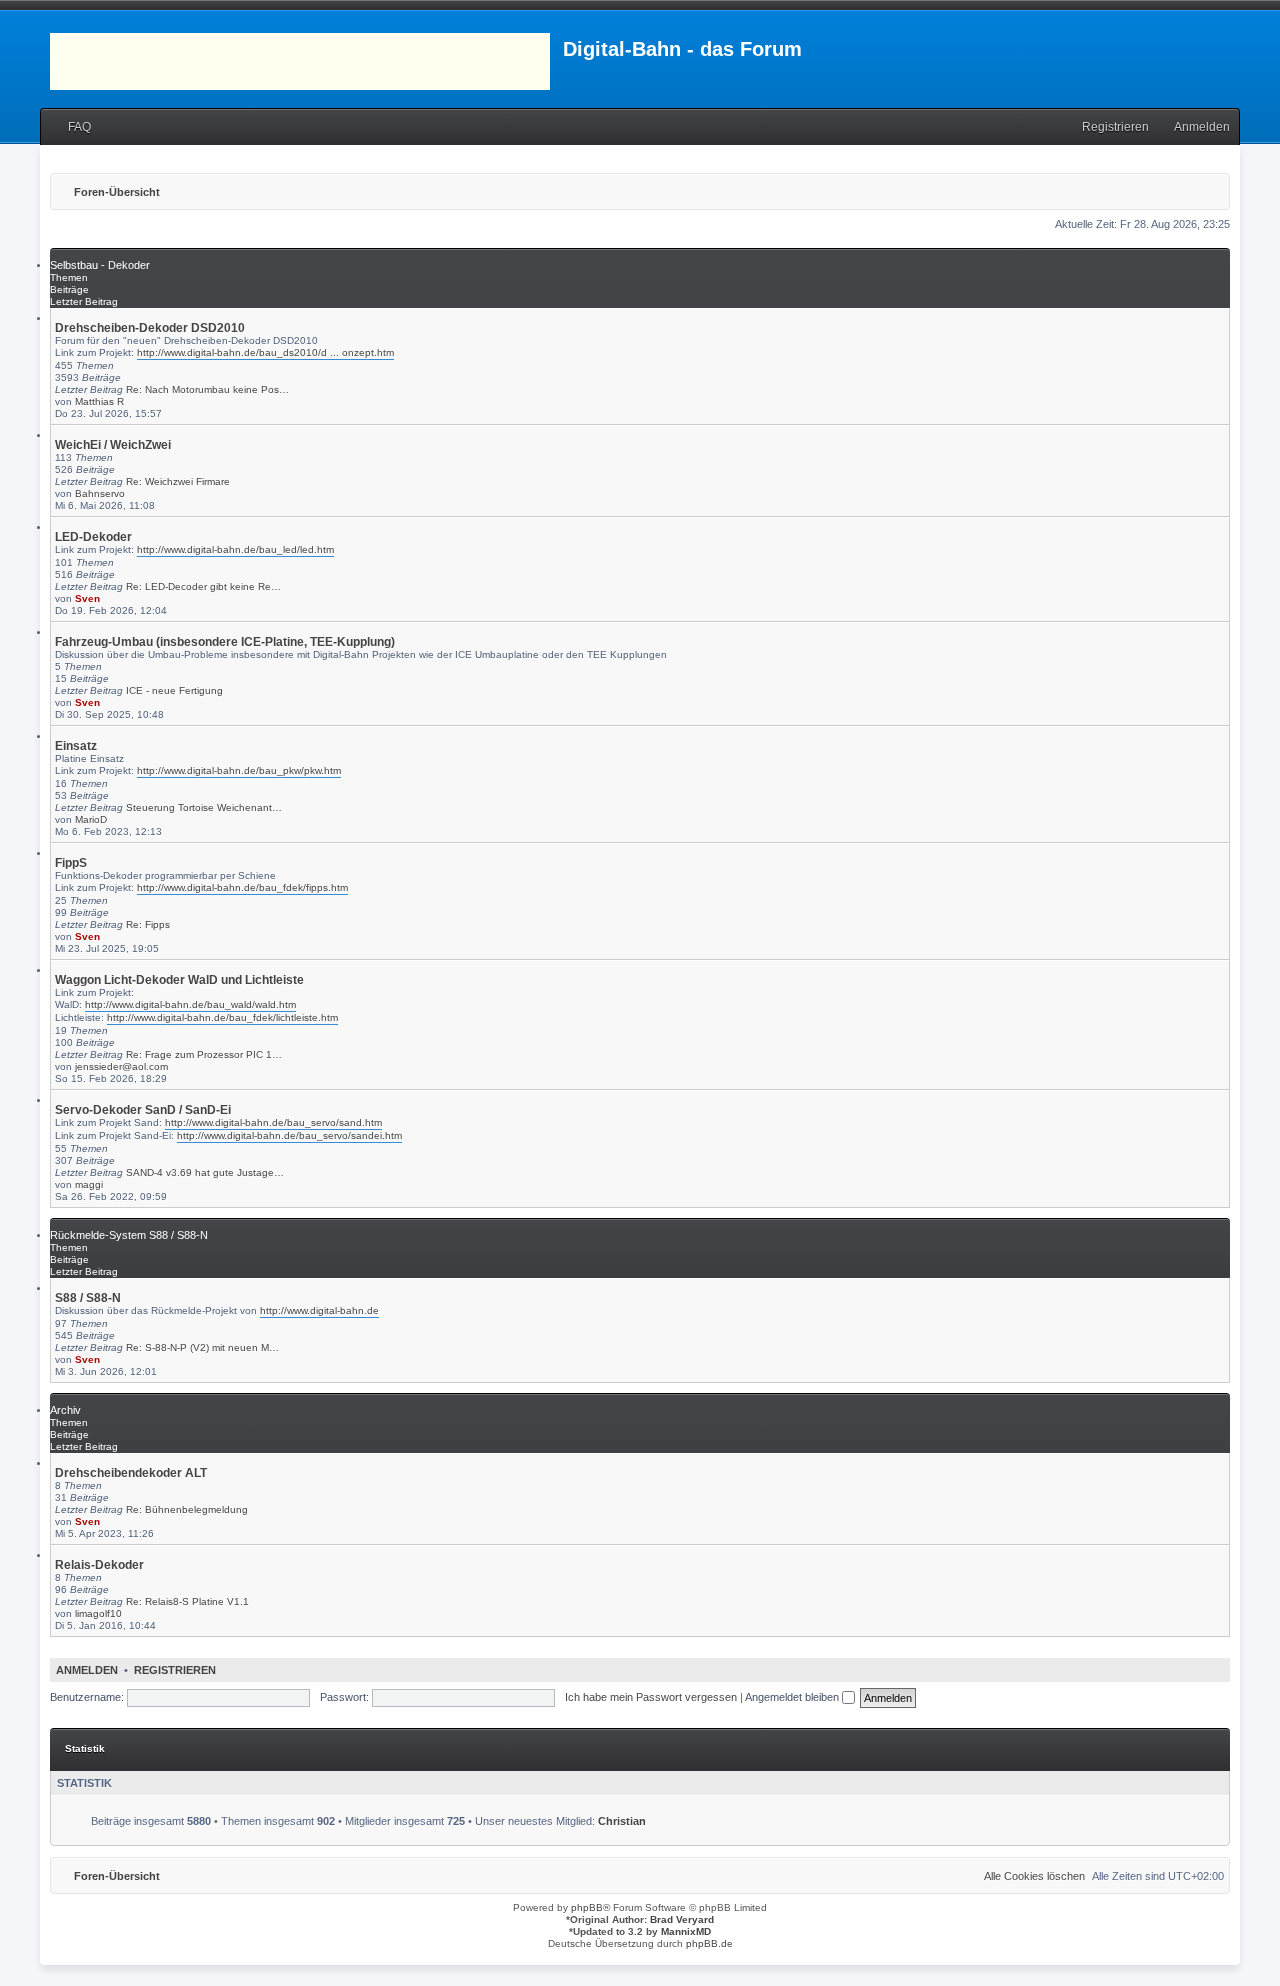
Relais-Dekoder (99, 1565)
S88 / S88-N (88, 1298)
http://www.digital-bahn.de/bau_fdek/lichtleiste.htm (222, 1017)
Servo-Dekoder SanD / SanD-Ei (143, 1110)
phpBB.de (709, 1943)
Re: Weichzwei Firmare (178, 481)
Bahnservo (100, 493)
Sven (87, 598)
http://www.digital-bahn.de (319, 1310)
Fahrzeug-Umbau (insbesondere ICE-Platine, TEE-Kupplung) (225, 642)
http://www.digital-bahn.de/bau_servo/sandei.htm (289, 1135)
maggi (89, 1184)
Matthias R (99, 401)
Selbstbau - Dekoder (100, 265)
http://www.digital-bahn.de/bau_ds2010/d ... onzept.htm (265, 352)
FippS (71, 863)
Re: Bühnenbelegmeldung (187, 1509)
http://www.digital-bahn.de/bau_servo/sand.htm (273, 1122)
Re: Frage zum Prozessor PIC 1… (204, 1054)
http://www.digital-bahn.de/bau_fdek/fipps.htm (242, 887)
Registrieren (175, 1670)
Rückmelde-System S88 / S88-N (129, 1235)
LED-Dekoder (93, 537)
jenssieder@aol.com (121, 1066)
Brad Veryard (682, 1919)
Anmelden (87, 1670)
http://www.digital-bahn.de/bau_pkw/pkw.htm (239, 770)
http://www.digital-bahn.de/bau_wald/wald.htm (190, 1004)
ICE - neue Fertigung (174, 690)
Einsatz (76, 746)
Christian (622, 1821)
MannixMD (686, 1931)
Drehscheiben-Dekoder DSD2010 (150, 328)
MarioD (91, 819)
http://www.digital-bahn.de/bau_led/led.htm (235, 549)
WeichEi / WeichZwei (113, 445)
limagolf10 (98, 1613)
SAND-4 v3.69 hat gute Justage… (205, 1172)
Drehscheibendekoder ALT (131, 1473)
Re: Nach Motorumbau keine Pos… (207, 389)
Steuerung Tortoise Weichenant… (204, 807)
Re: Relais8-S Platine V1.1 (187, 1601)
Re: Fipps (148, 924)
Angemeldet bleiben (793, 1697)
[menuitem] (70, 127)
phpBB (587, 1907)
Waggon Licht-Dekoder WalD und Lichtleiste (179, 980)
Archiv (65, 1410)
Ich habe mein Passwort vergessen (651, 1697)
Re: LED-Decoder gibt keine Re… (203, 586)
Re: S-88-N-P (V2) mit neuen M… (202, 1347)
